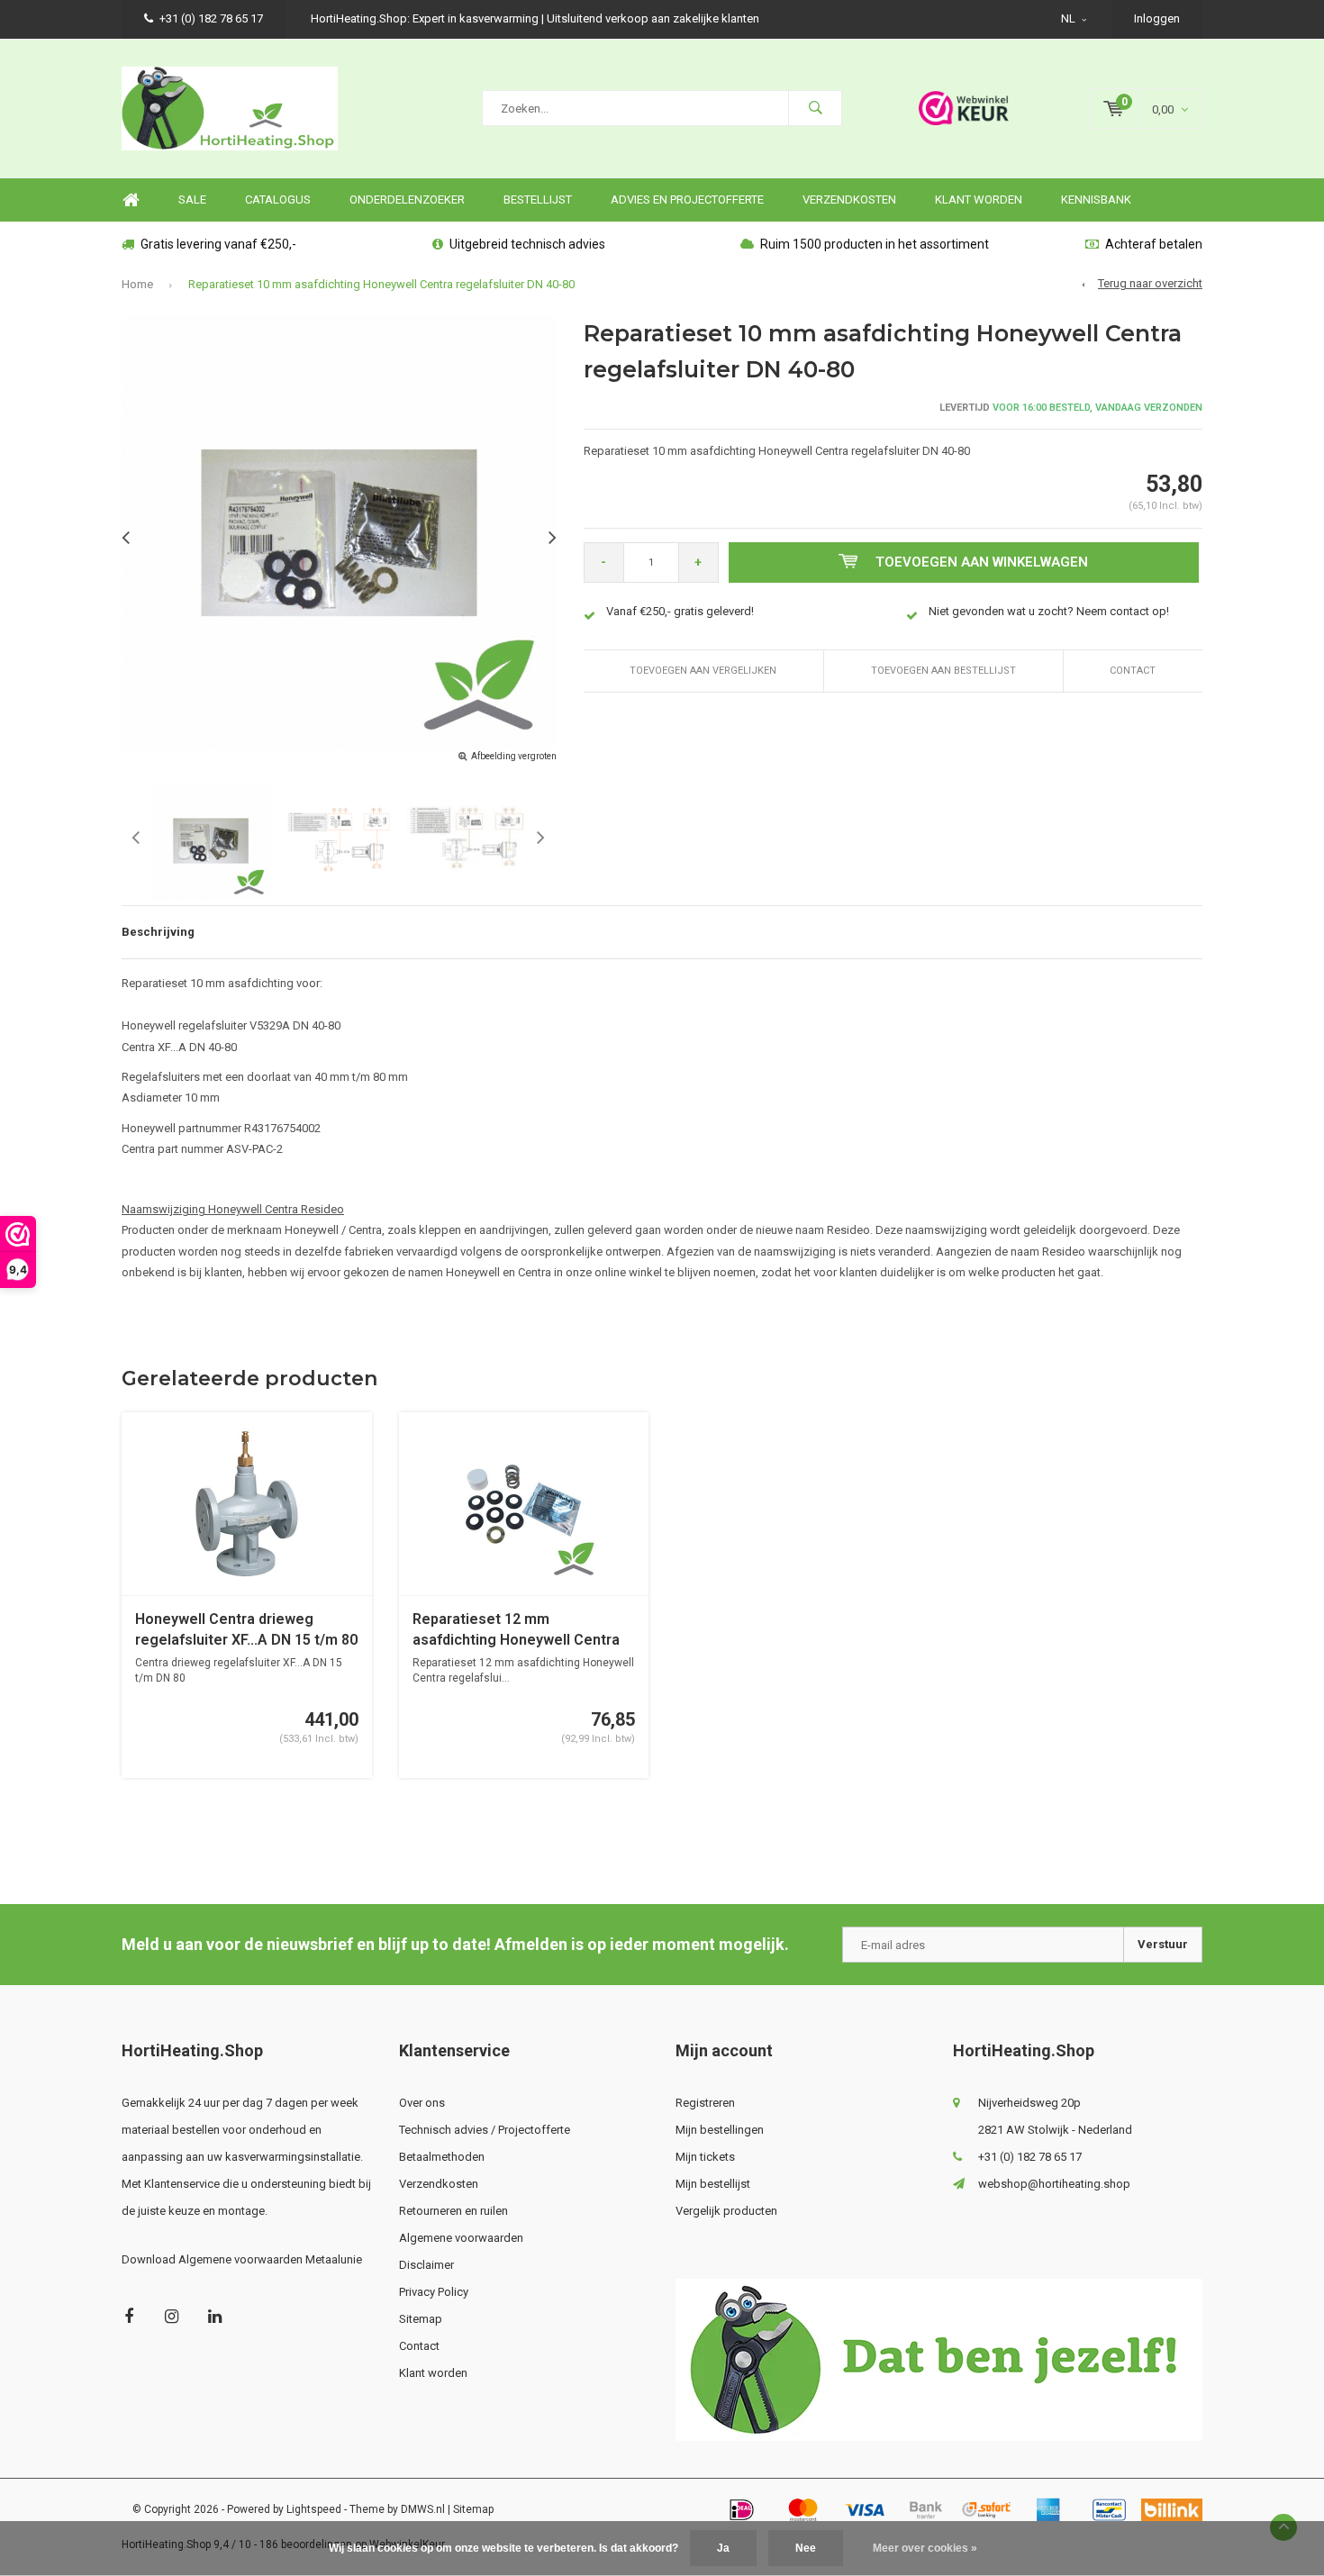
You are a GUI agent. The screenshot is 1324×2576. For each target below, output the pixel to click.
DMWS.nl (423, 2509)
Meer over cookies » (925, 2548)
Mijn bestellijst (713, 2184)
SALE (192, 200)
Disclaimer (426, 2265)
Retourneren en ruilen (453, 2211)
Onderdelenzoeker (407, 200)
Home (131, 200)
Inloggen (1157, 18)
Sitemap (421, 2319)
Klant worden (979, 200)
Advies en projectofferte (687, 200)
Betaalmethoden (442, 2157)
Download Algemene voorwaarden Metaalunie (242, 2259)
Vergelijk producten (726, 2211)
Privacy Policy (434, 2292)
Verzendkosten (849, 200)
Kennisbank (1096, 200)
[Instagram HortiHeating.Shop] (172, 2316)
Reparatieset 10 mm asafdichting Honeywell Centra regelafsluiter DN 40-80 (381, 284)
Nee (806, 2548)
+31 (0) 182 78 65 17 (211, 18)
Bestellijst (538, 200)
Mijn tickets (705, 2157)
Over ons (422, 2103)
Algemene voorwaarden (461, 2238)
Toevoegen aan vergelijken (703, 671)
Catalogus (278, 200)
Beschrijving (158, 932)
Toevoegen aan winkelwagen (982, 562)
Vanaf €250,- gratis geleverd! (680, 611)
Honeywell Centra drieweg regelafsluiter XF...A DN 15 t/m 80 (246, 1629)
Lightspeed (314, 2509)
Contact (1133, 671)
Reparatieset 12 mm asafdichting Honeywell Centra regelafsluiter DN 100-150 (516, 1631)
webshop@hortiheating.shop (1054, 2184)
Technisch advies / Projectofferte (485, 2130)
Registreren (705, 2103)
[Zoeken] (815, 108)
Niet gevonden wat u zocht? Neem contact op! (1049, 611)
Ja (723, 2548)
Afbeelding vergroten (514, 756)
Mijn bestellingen (720, 2130)
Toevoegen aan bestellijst (943, 671)
